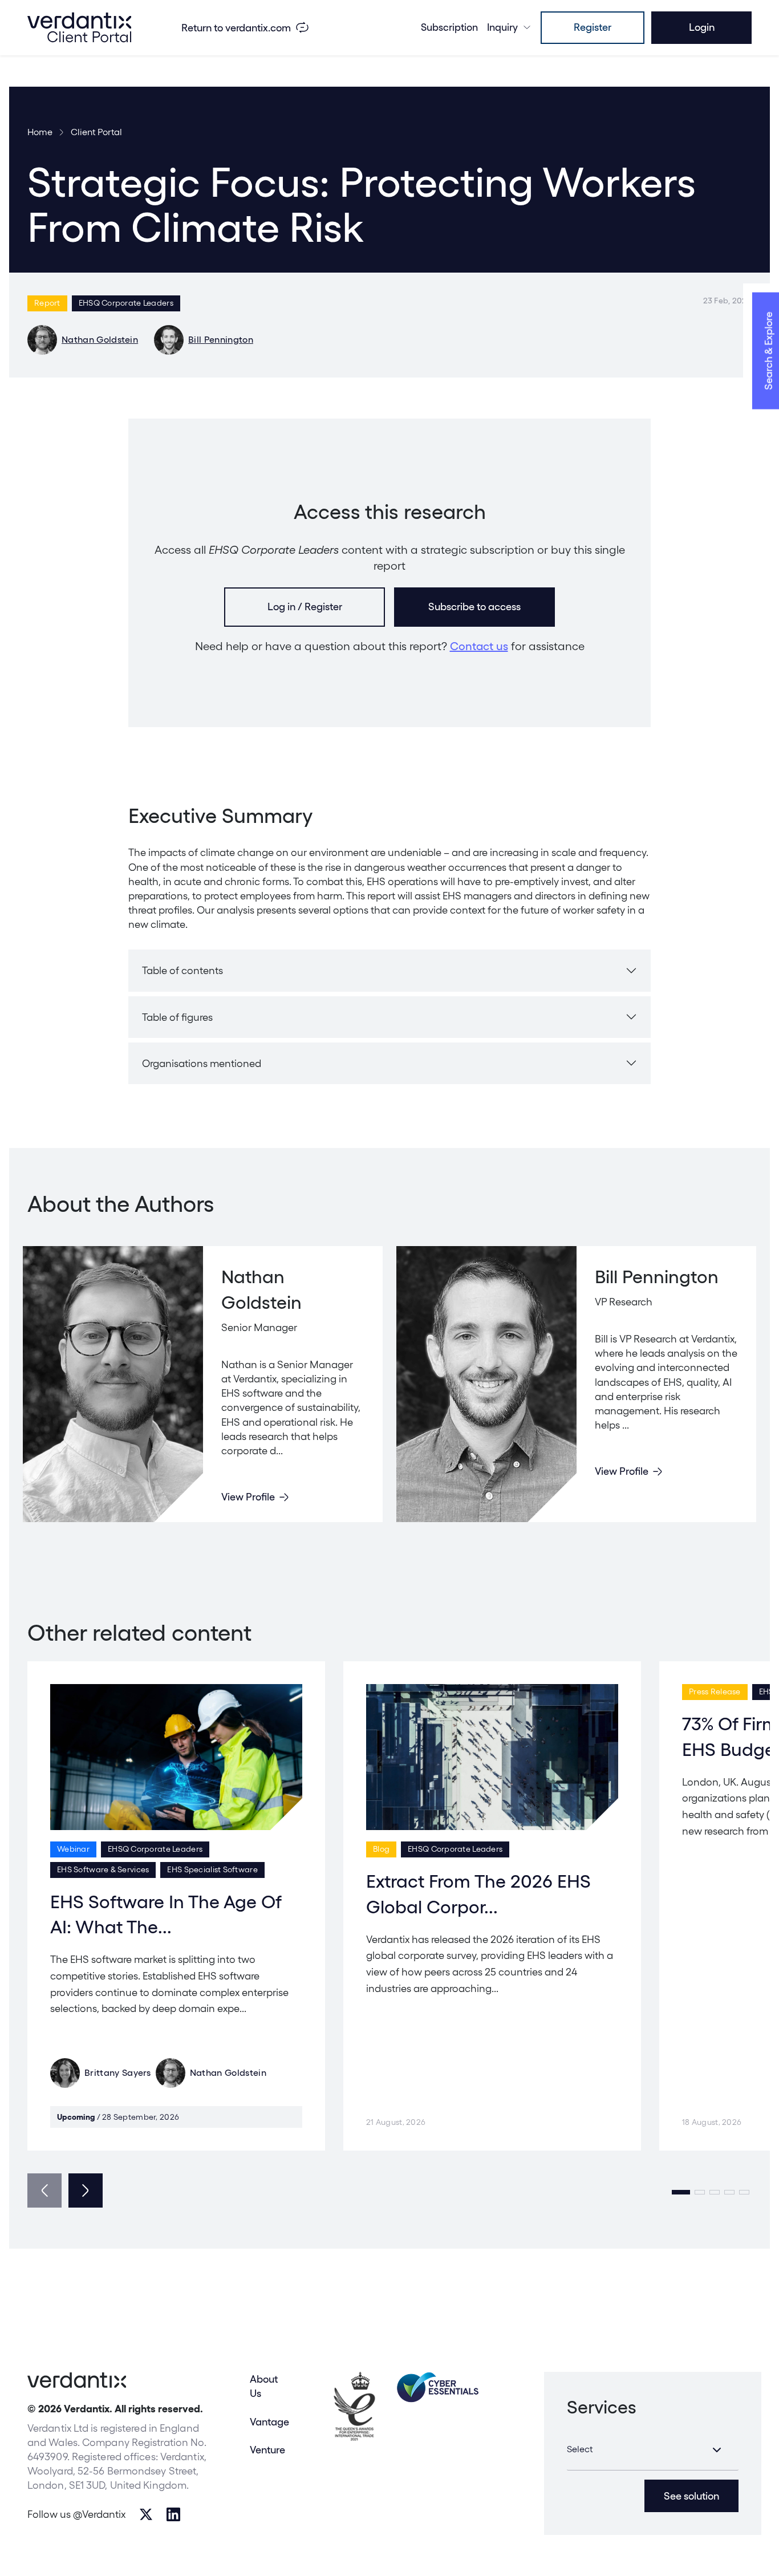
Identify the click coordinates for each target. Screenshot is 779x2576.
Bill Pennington (221, 340)
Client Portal (96, 132)
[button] (681, 2192)
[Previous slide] (44, 2190)
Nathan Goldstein (100, 340)
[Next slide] (86, 2190)
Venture (267, 2450)
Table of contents (182, 970)
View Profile (248, 1497)
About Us (264, 2386)
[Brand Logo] (79, 27)
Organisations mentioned (202, 1063)
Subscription (449, 27)
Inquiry (502, 27)
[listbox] (653, 2450)
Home (40, 132)
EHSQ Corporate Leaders (126, 303)
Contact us (479, 646)
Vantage (269, 2422)
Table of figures (177, 1017)
